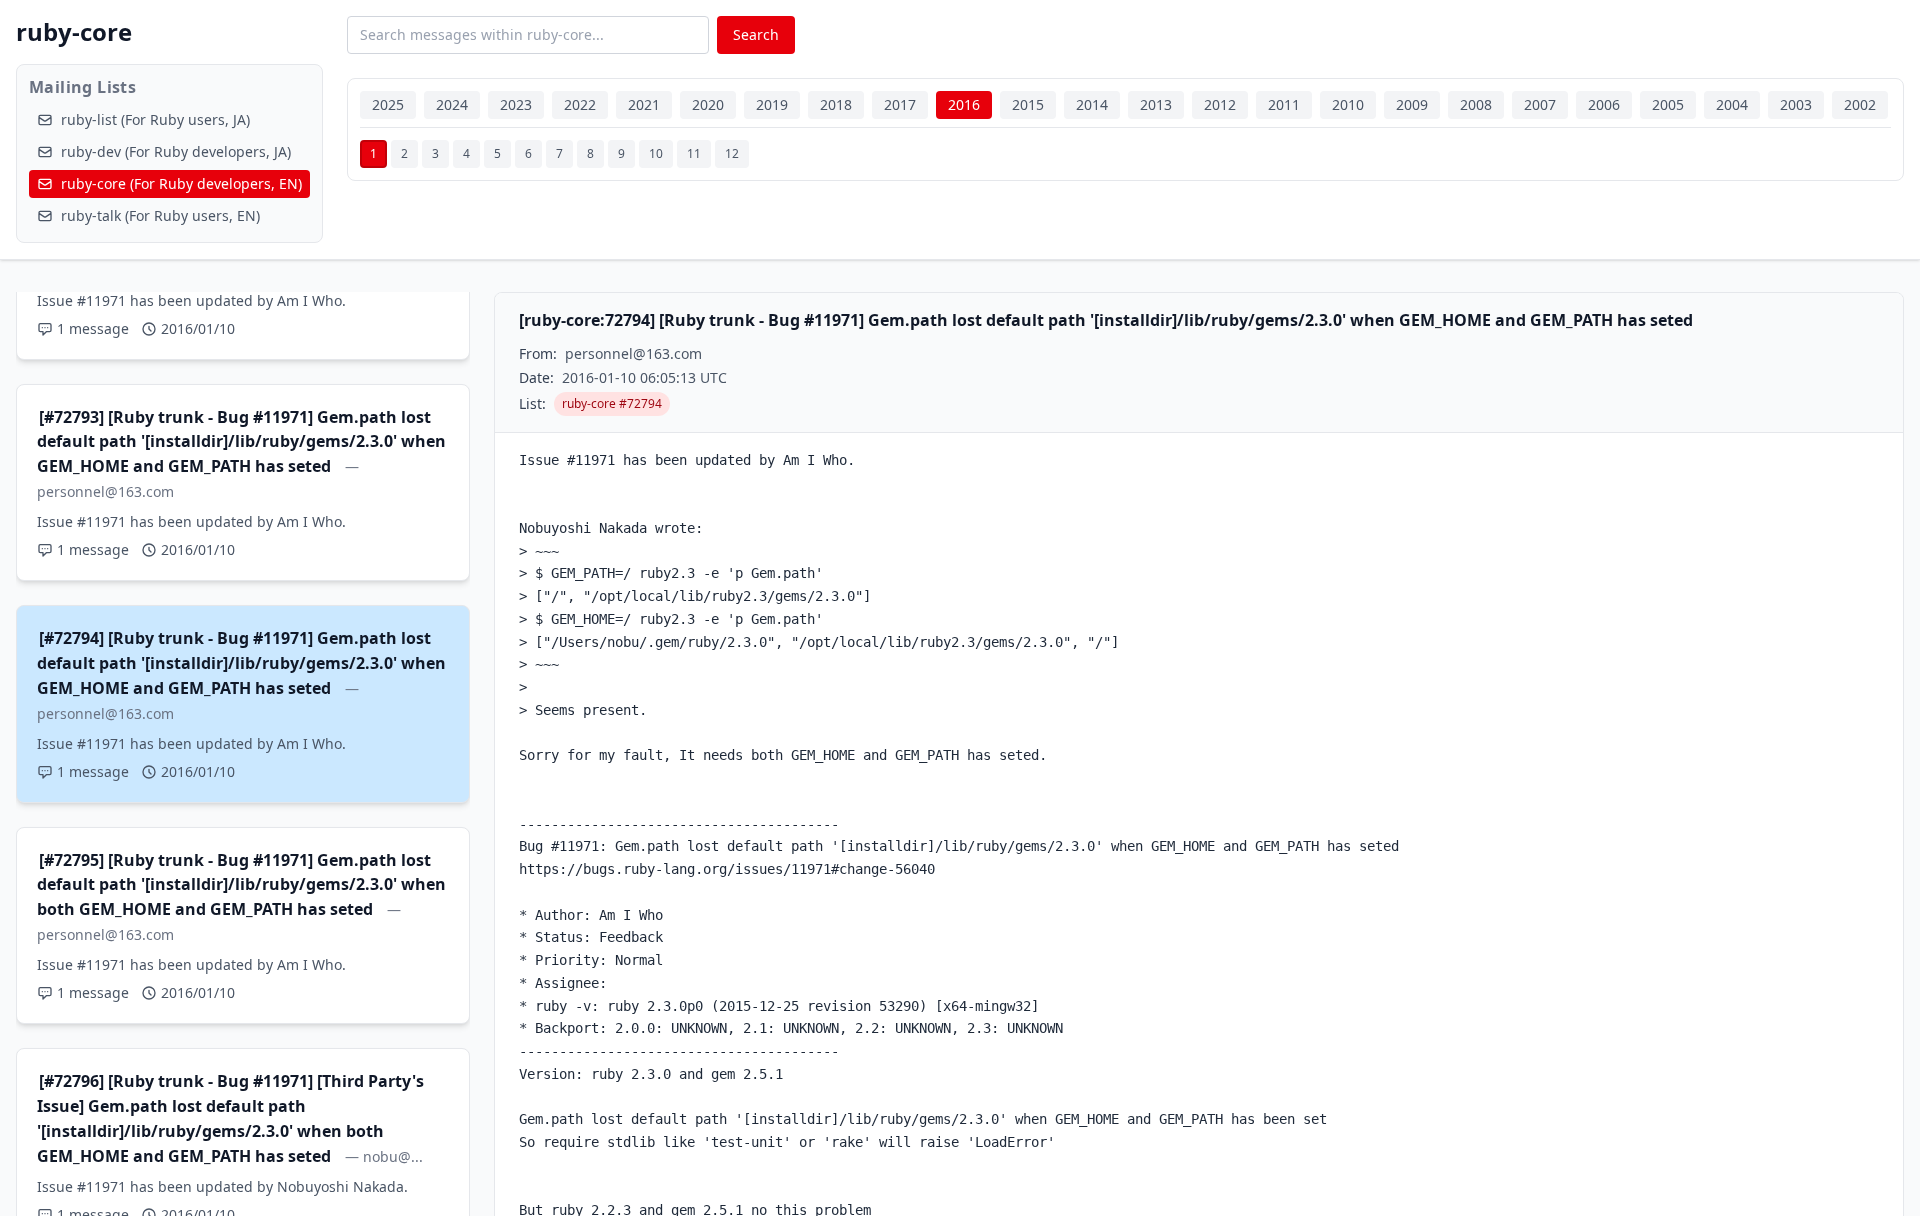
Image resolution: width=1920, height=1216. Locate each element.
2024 (452, 104)
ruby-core (74, 31)
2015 (1028, 104)
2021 (644, 104)
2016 (964, 104)
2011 (1284, 104)
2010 (1348, 104)
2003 (1796, 104)
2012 (1220, 104)
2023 (516, 104)
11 (694, 153)
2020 (708, 104)
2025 (388, 104)
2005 (1668, 104)
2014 (1092, 104)
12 (732, 153)
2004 (1732, 104)
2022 (580, 104)
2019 (772, 104)
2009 (1412, 104)
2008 (1476, 104)
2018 (836, 104)
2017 (900, 104)
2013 (1156, 104)
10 (656, 153)
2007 (1540, 104)
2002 (1860, 104)
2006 (1604, 104)
